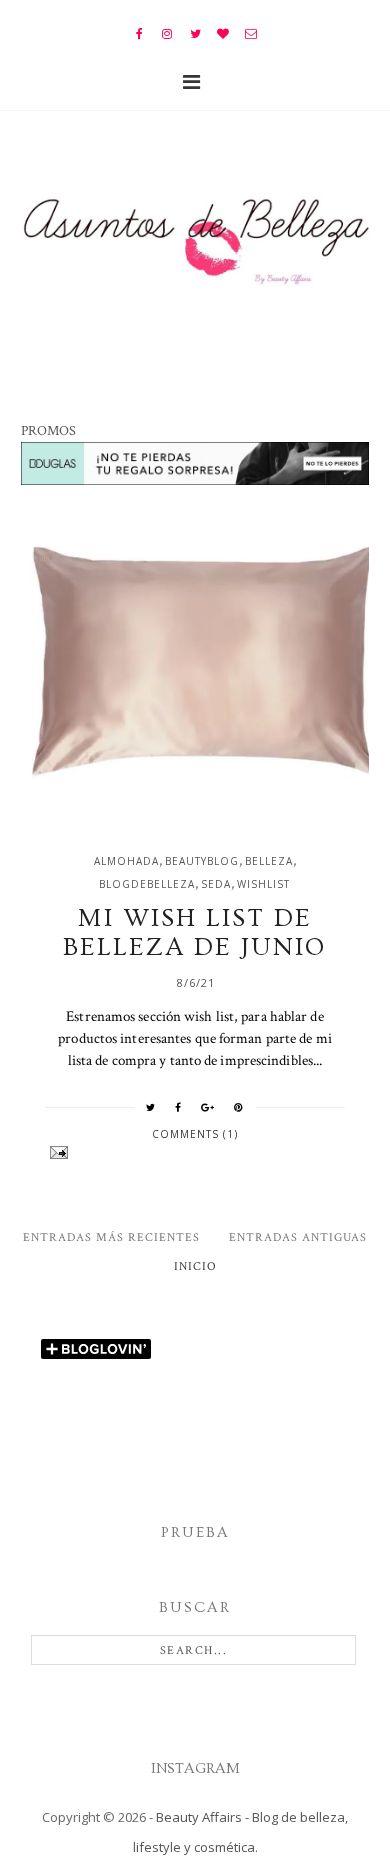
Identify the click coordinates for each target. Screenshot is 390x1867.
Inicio (195, 1266)
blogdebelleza (147, 884)
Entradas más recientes (111, 1237)
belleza (269, 861)
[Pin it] (239, 1107)
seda (216, 884)
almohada (126, 861)
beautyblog (202, 861)
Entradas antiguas (298, 1237)
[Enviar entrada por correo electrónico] (194, 1152)
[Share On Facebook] (178, 1107)
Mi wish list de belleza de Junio (194, 933)
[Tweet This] (151, 1107)
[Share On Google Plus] (208, 1107)
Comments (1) (195, 1134)
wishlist (263, 884)
